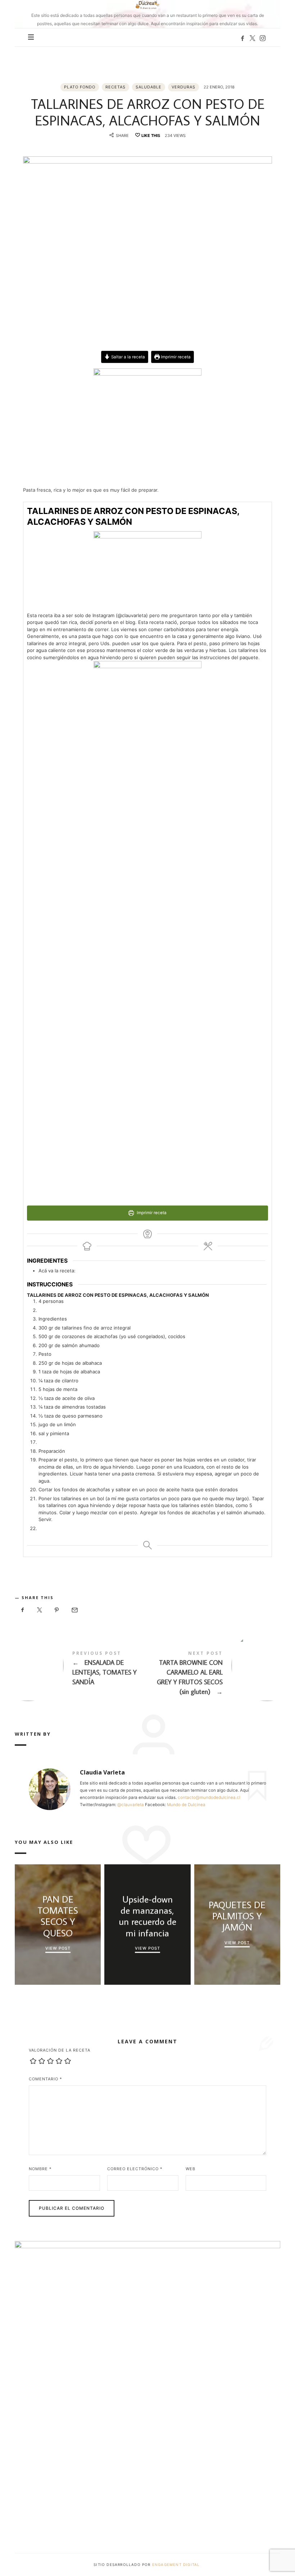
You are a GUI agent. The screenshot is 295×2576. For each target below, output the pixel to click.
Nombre (40, 2169)
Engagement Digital (177, 2564)
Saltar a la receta (128, 357)
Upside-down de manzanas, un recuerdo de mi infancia (147, 1916)
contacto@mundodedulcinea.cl (209, 1797)
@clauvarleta (131, 1805)
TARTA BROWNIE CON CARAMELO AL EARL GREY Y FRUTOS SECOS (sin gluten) (214, 1675)
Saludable (149, 87)
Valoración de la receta (60, 2050)
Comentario (46, 2079)
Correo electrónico (135, 2169)
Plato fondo (80, 87)
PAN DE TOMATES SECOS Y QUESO (58, 1916)
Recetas (115, 87)
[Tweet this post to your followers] (40, 1610)
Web (190, 2169)
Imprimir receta (175, 357)
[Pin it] (57, 1610)
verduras (183, 87)
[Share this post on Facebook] (23, 1610)
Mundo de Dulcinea (186, 1805)
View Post (58, 1948)
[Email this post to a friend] (74, 1610)
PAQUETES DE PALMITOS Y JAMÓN (237, 1916)
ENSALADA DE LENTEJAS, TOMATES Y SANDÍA (81, 1670)
